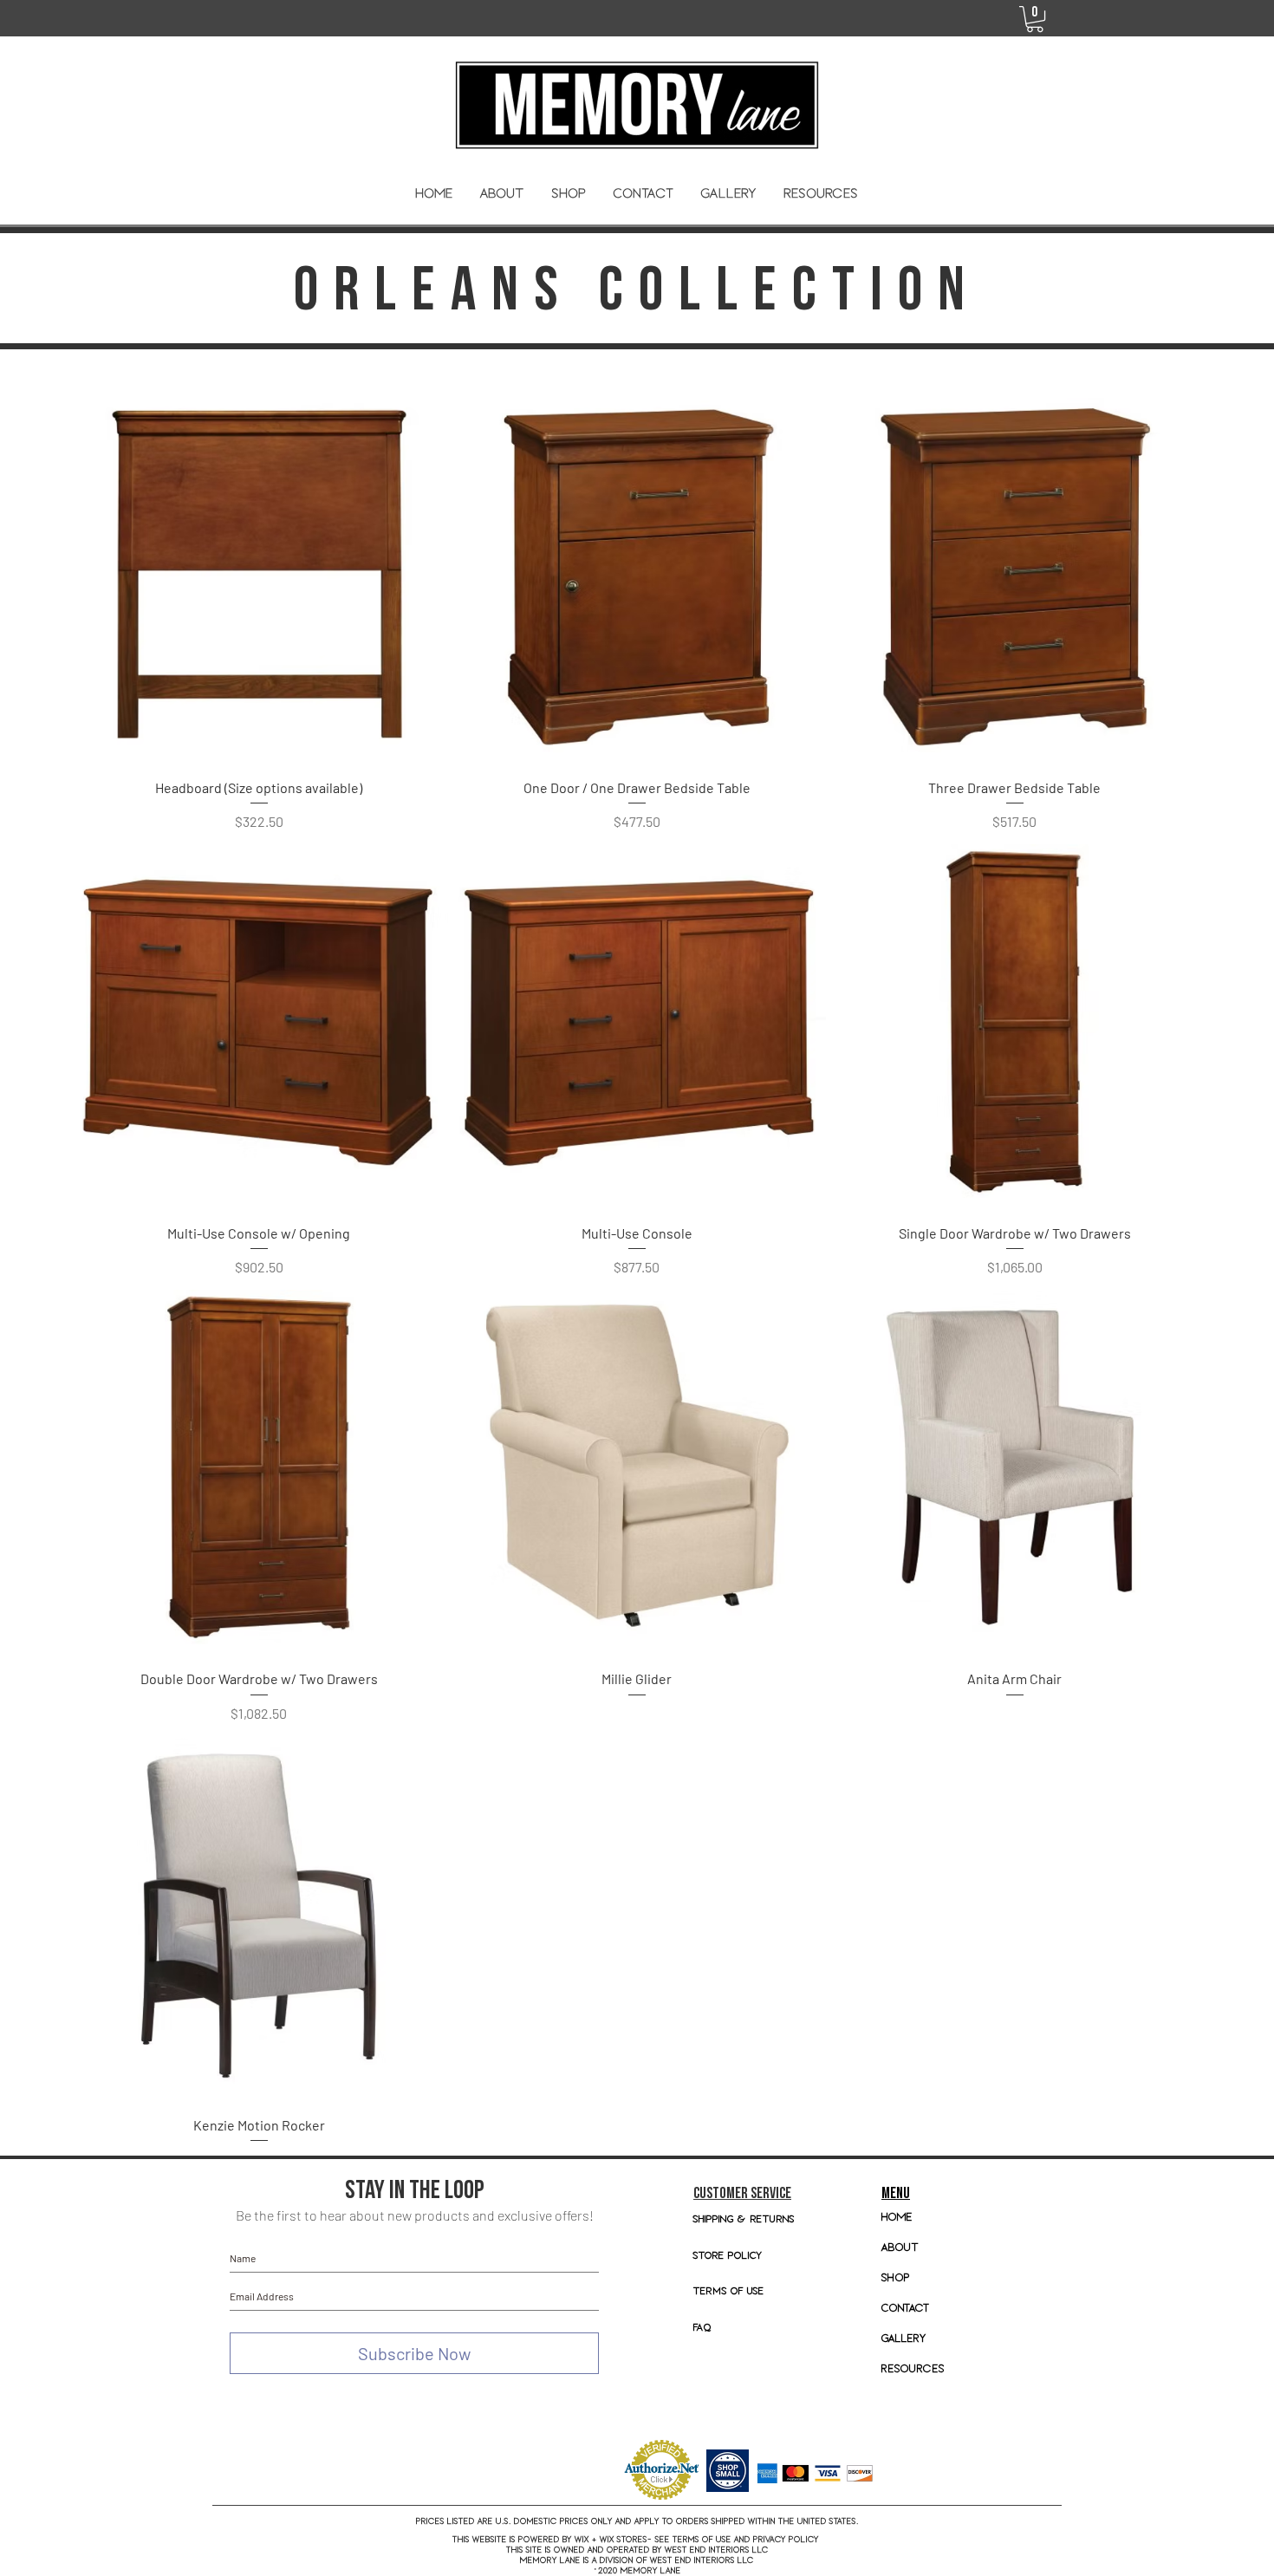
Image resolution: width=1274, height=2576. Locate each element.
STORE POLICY (730, 2255)
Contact (906, 2308)
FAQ (702, 2327)
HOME (897, 2217)
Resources (913, 2368)
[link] (1035, 19)
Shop (896, 2277)
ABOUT (900, 2247)
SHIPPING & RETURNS (744, 2218)
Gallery (904, 2338)
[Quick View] (259, 576)
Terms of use (729, 2290)
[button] (569, 193)
